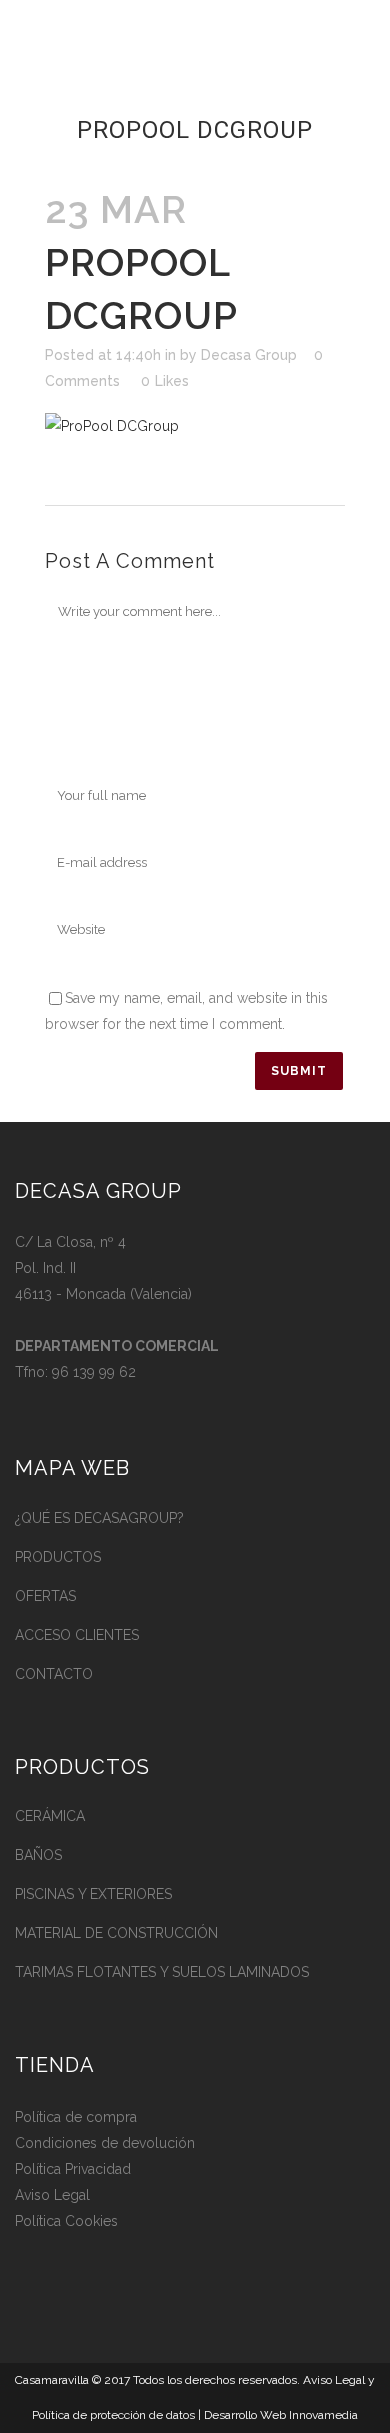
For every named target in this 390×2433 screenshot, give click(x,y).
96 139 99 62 (94, 1372)
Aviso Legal (52, 2195)
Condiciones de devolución (105, 2143)
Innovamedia (323, 2415)
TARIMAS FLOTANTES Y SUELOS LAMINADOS (162, 1972)
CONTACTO (54, 1674)
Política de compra (76, 2117)
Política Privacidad (73, 2169)
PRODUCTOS (58, 1557)
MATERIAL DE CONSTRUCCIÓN (116, 1933)
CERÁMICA (50, 1816)
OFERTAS (45, 1596)
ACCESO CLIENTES (77, 1635)
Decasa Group (249, 355)
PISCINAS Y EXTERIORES (93, 1894)
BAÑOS (38, 1855)
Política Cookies (66, 2221)
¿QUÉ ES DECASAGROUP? (99, 1518)
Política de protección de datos (113, 2415)
